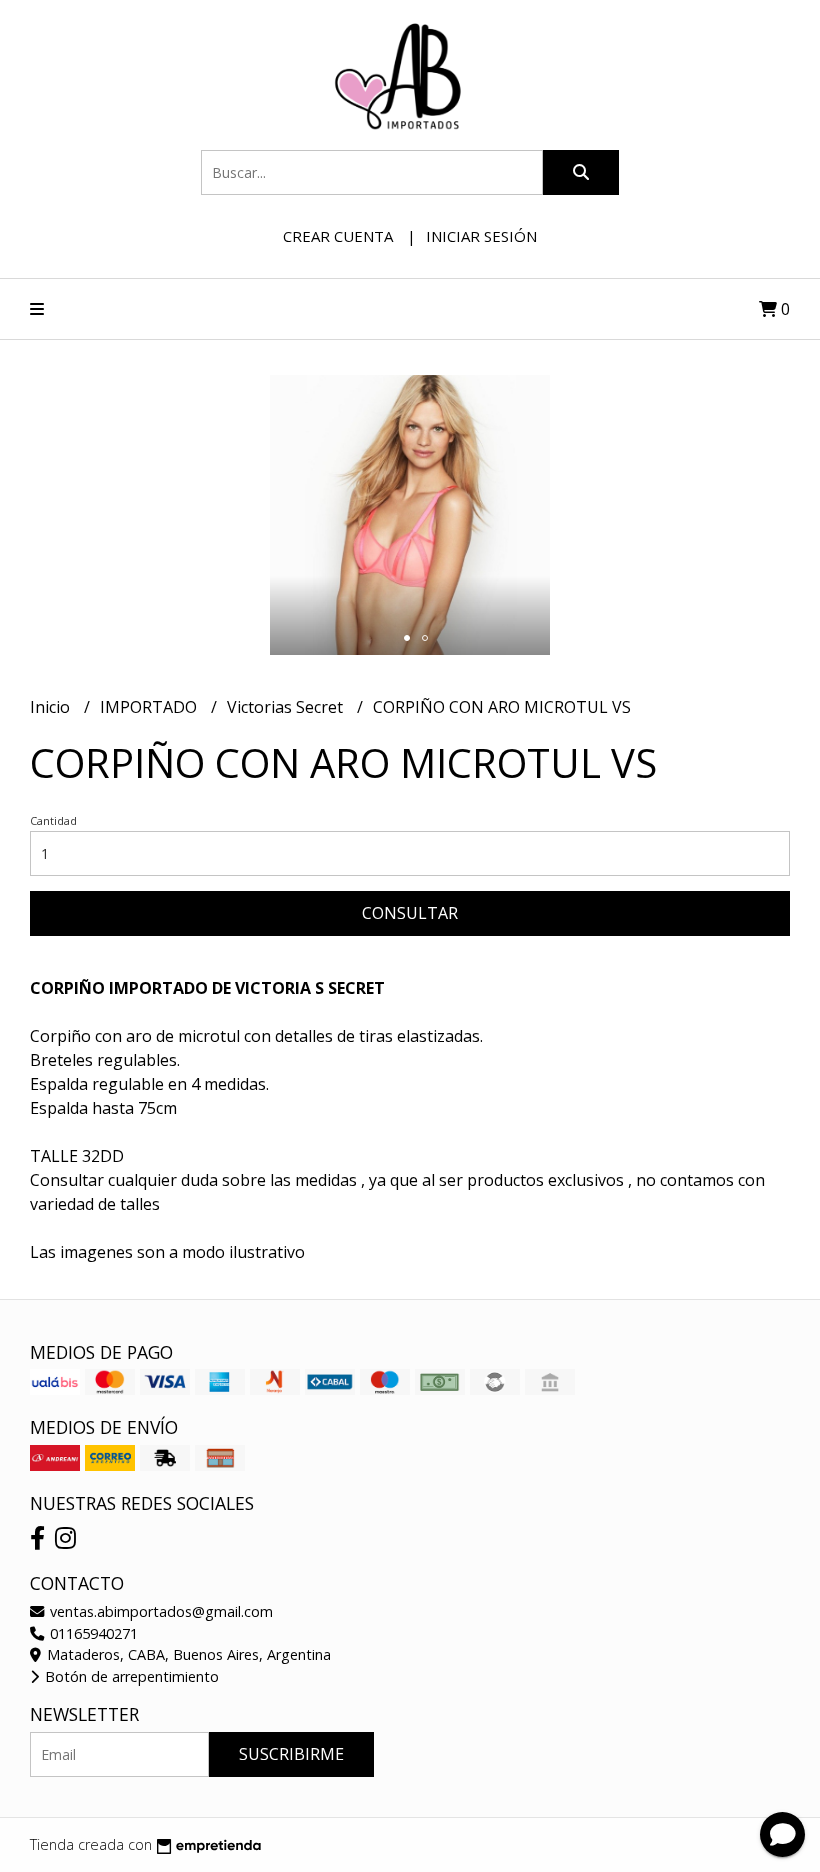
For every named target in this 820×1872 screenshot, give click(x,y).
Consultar (410, 913)
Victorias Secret (287, 707)
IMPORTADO (150, 707)
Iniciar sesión (481, 236)
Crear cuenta (338, 236)
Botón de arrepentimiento (130, 1676)
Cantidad (53, 820)
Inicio (52, 707)
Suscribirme (291, 1754)
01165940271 (92, 1633)
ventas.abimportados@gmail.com (159, 1611)
